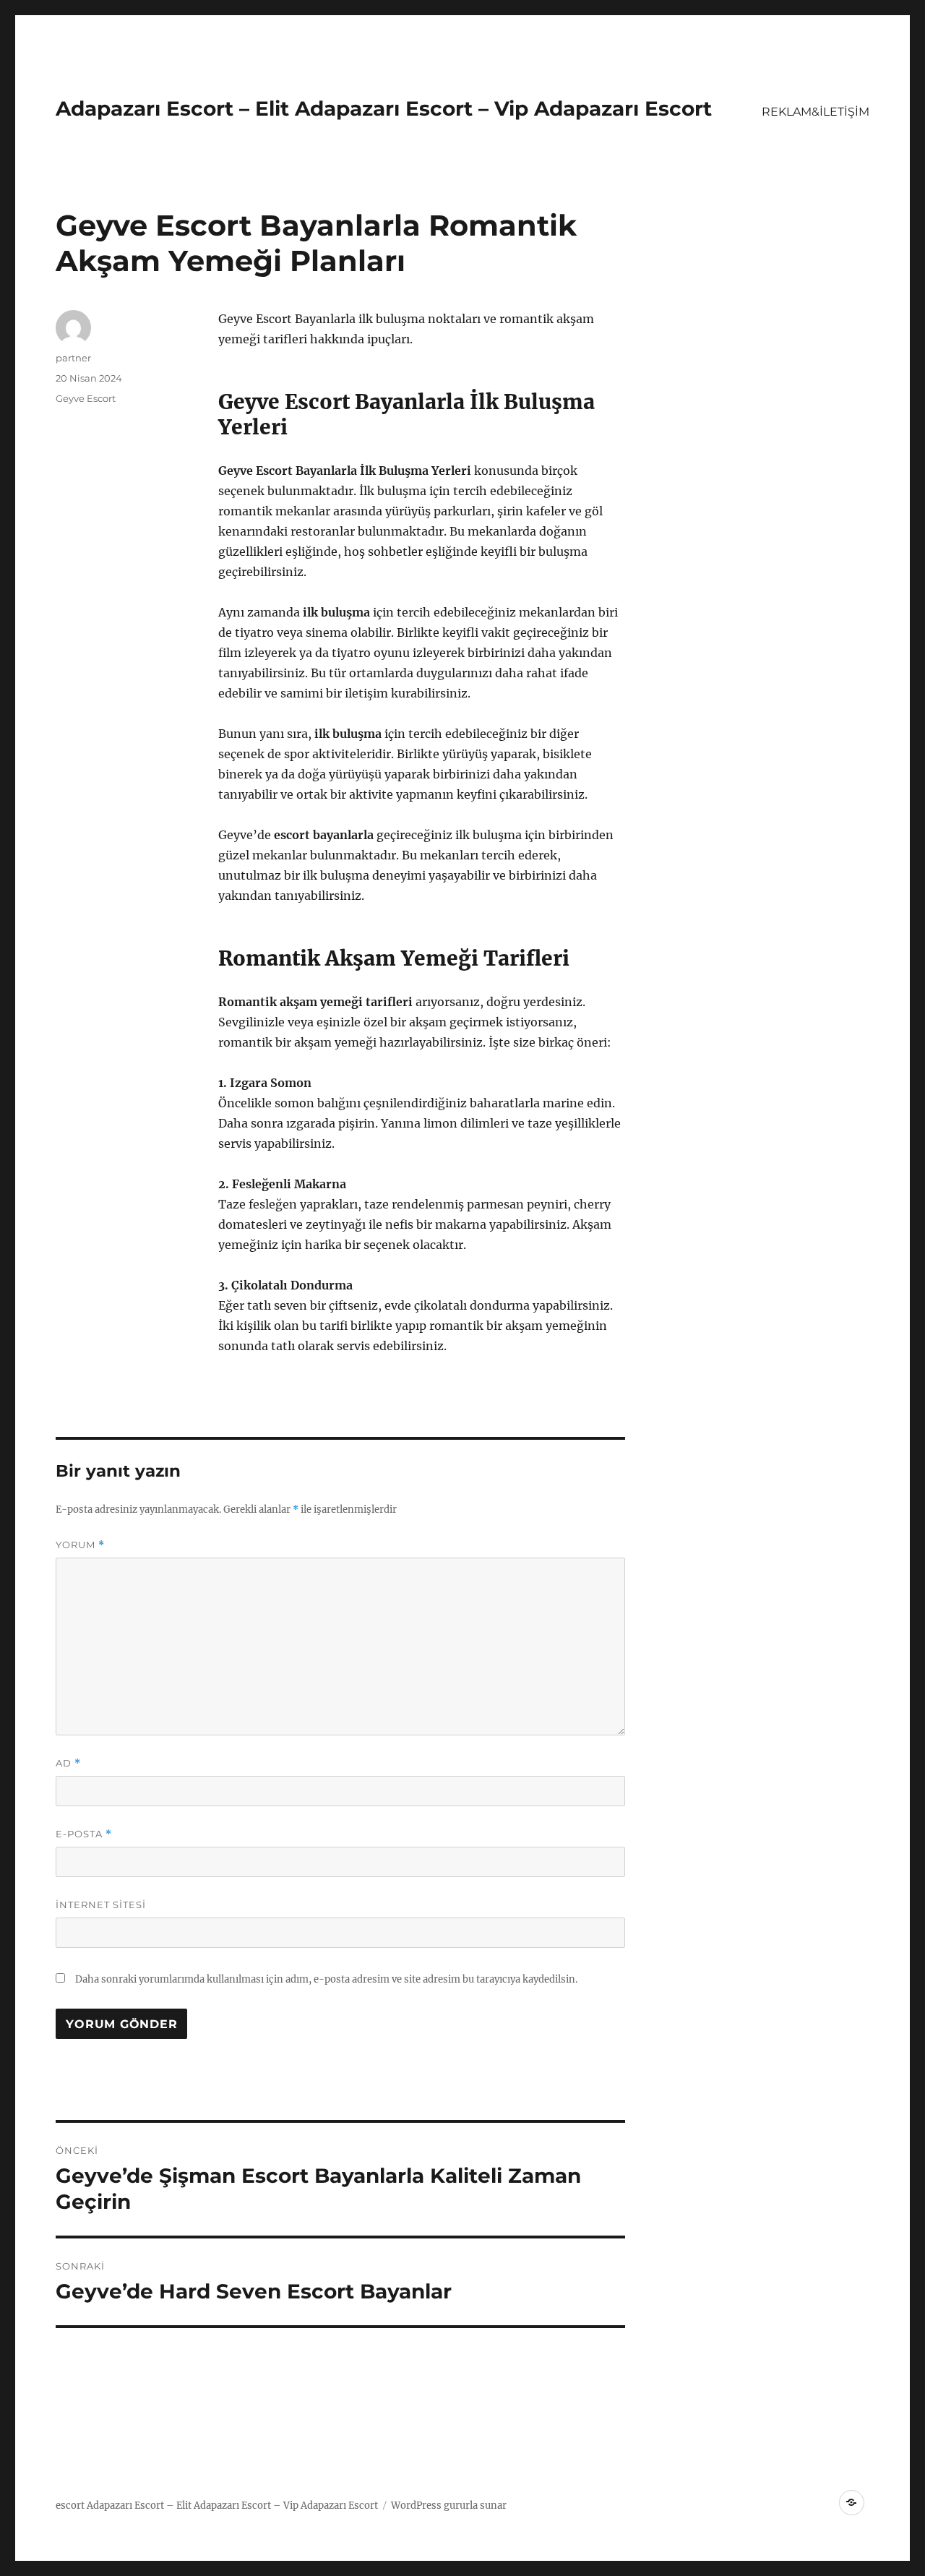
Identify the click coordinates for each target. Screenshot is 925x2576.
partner (73, 358)
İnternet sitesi (101, 1905)
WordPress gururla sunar (449, 2506)
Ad (68, 1763)
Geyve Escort (86, 398)
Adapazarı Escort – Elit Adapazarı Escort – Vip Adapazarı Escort (384, 108)
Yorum (80, 1545)
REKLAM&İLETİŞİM (816, 112)
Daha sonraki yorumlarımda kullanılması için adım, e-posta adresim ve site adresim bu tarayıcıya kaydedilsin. (326, 1979)
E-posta (84, 1834)
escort (70, 2506)
